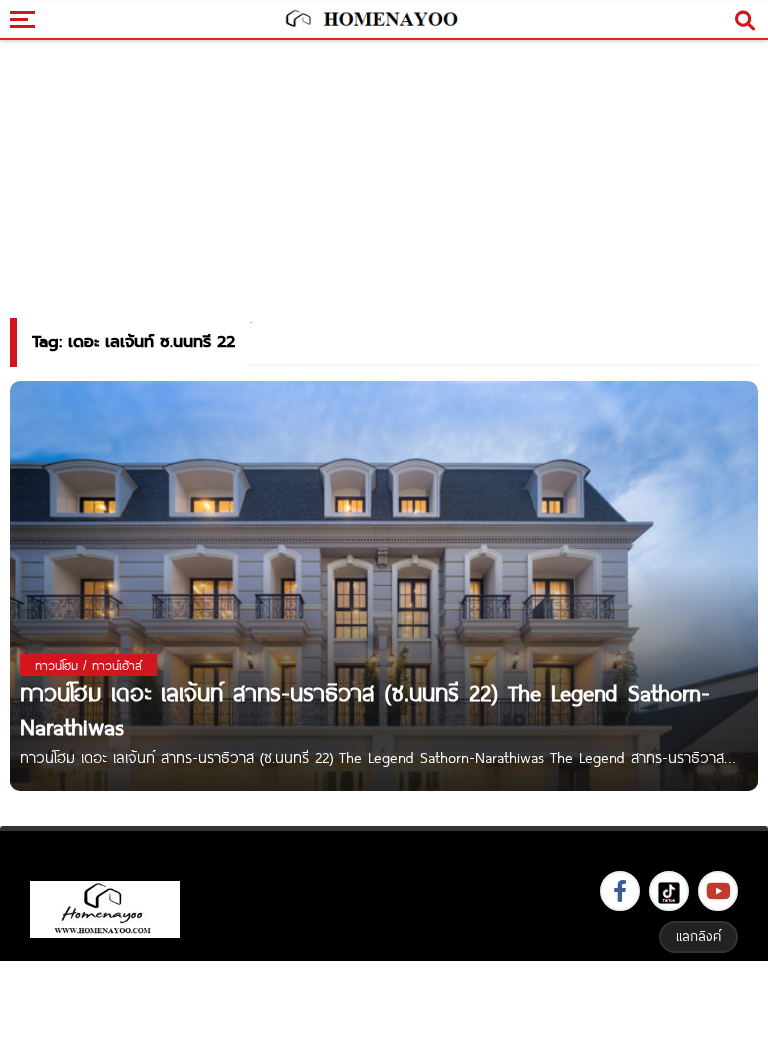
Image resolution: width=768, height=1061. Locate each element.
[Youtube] (718, 891)
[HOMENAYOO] (370, 20)
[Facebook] (620, 891)
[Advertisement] (384, 1008)
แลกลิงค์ (698, 936)
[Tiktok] (669, 891)
